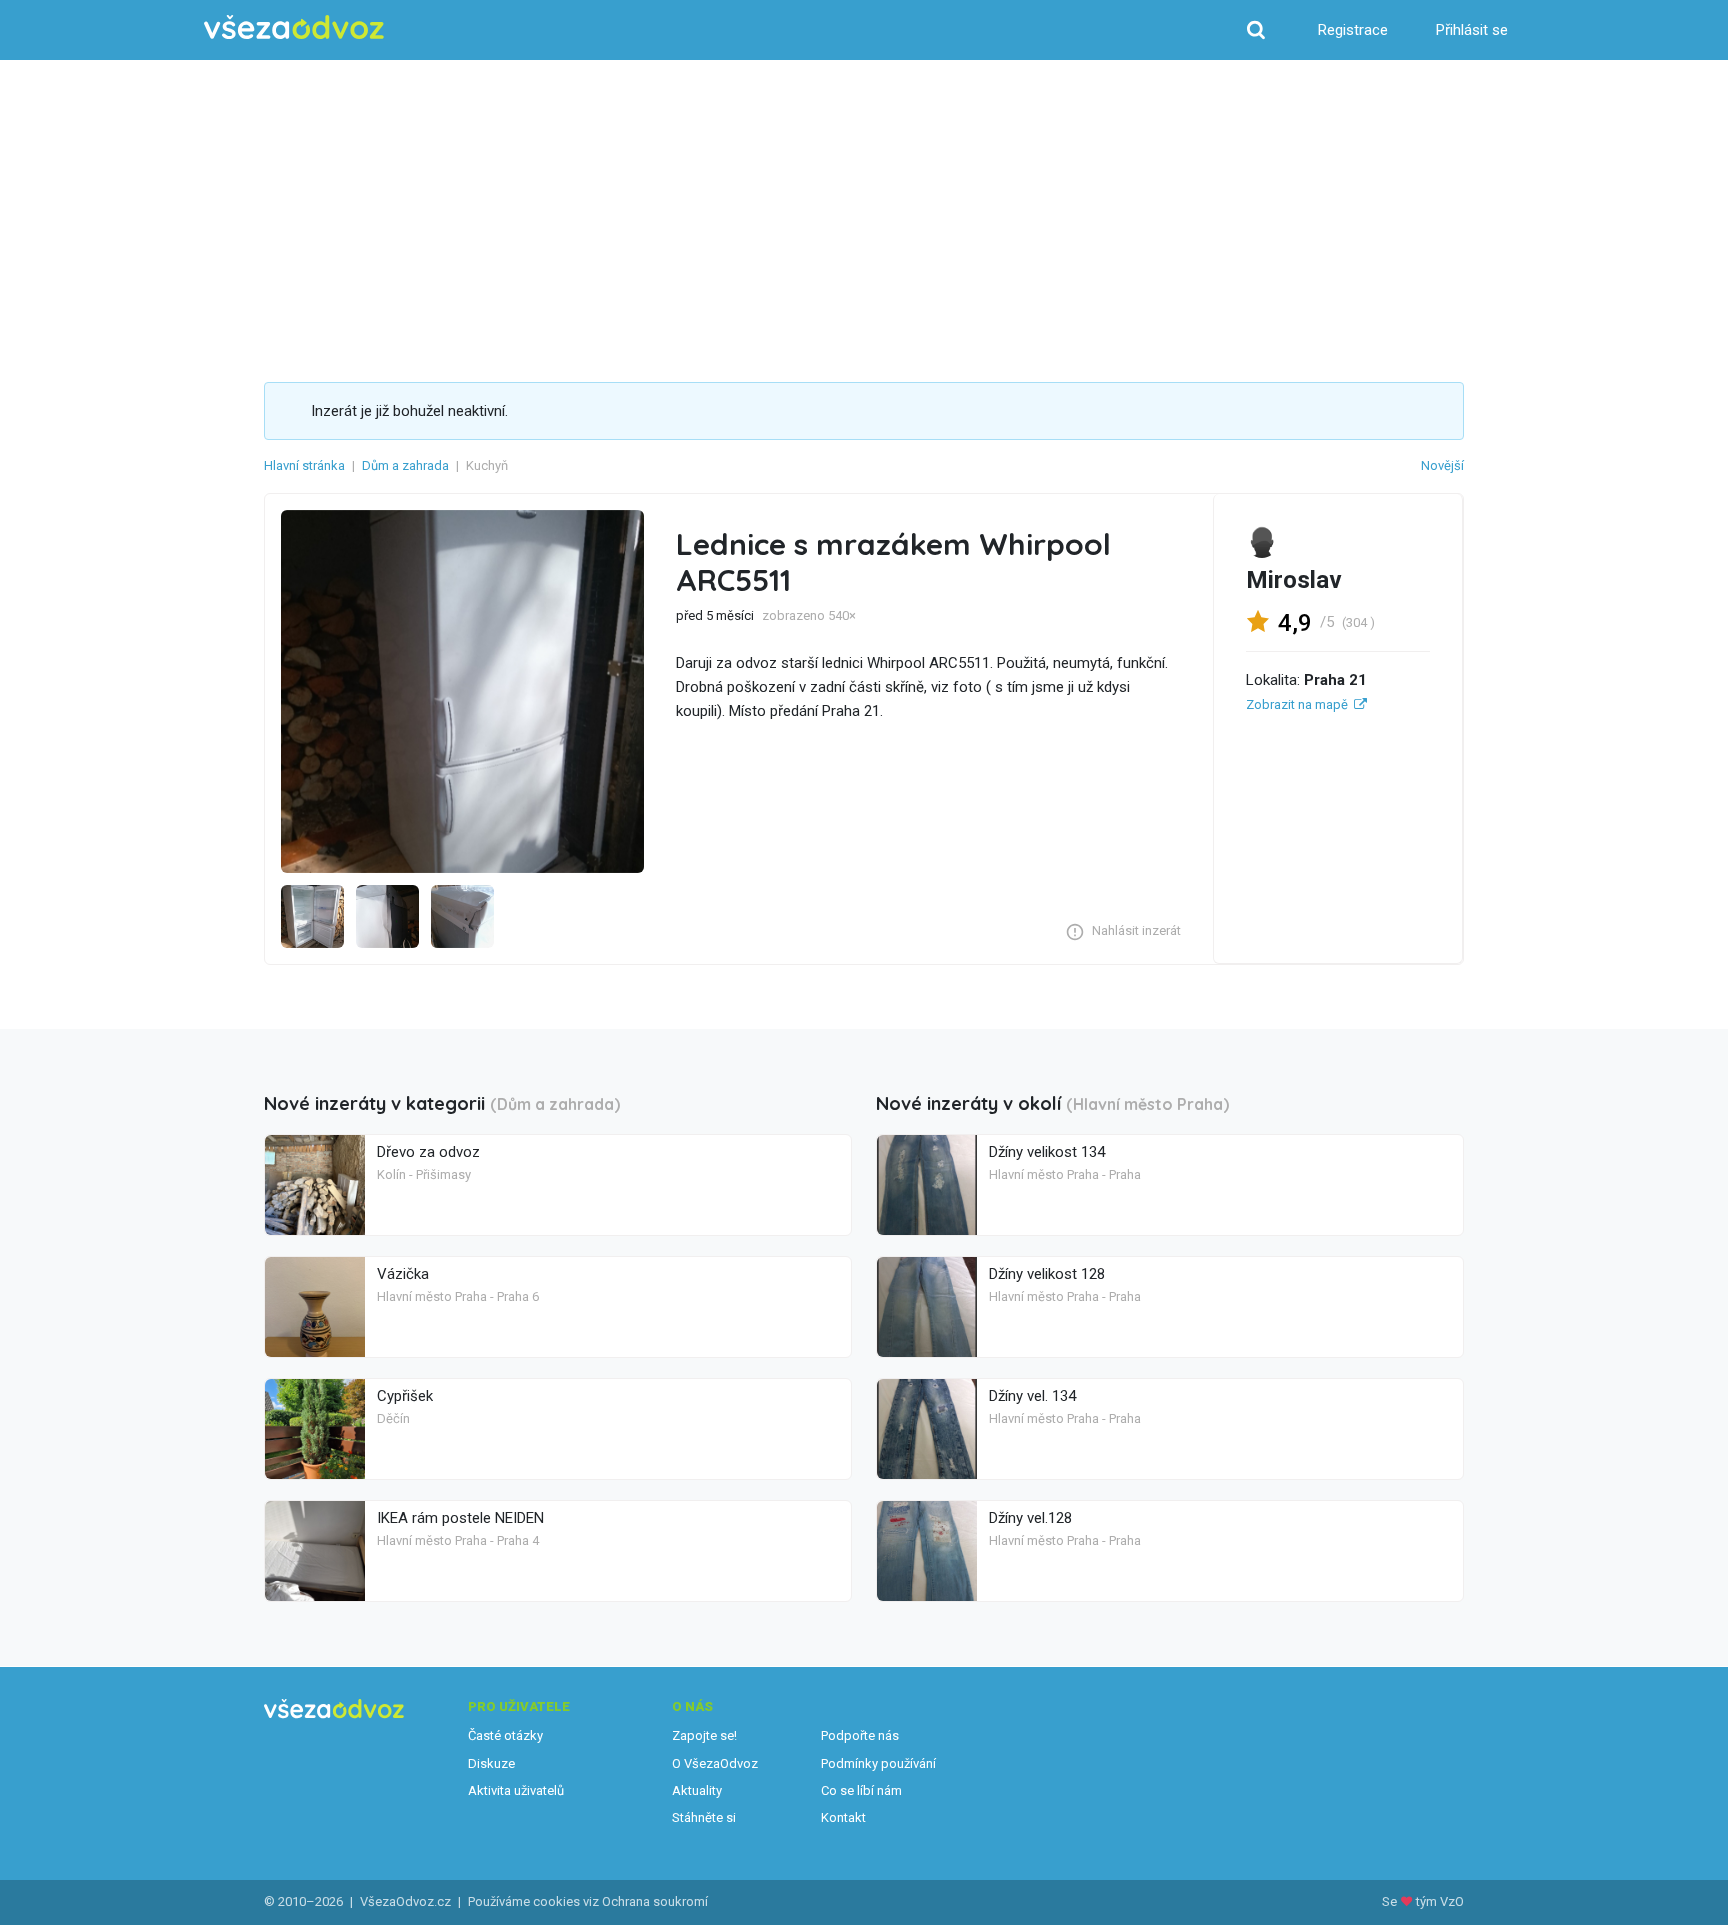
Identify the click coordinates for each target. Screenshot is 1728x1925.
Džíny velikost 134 (1047, 1152)
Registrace (1353, 30)
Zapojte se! (704, 1735)
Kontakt (843, 1817)
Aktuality (697, 1790)
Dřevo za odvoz (428, 1152)
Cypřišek (405, 1396)
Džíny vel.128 (1030, 1518)
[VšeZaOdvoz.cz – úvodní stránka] (294, 27)
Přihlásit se (1472, 30)
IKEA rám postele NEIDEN (460, 1518)
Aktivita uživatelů (516, 1790)
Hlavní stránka (304, 465)
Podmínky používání (878, 1763)
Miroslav (1294, 580)
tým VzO (1440, 1901)
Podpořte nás (860, 1735)
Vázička (403, 1274)
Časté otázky (505, 1735)
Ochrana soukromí (655, 1901)
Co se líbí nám (861, 1790)
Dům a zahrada (405, 465)
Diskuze (491, 1763)
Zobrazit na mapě (1297, 704)
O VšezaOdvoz (715, 1763)
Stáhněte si (704, 1817)
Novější (1442, 465)
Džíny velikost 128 (1047, 1274)
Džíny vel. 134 (1032, 1396)
